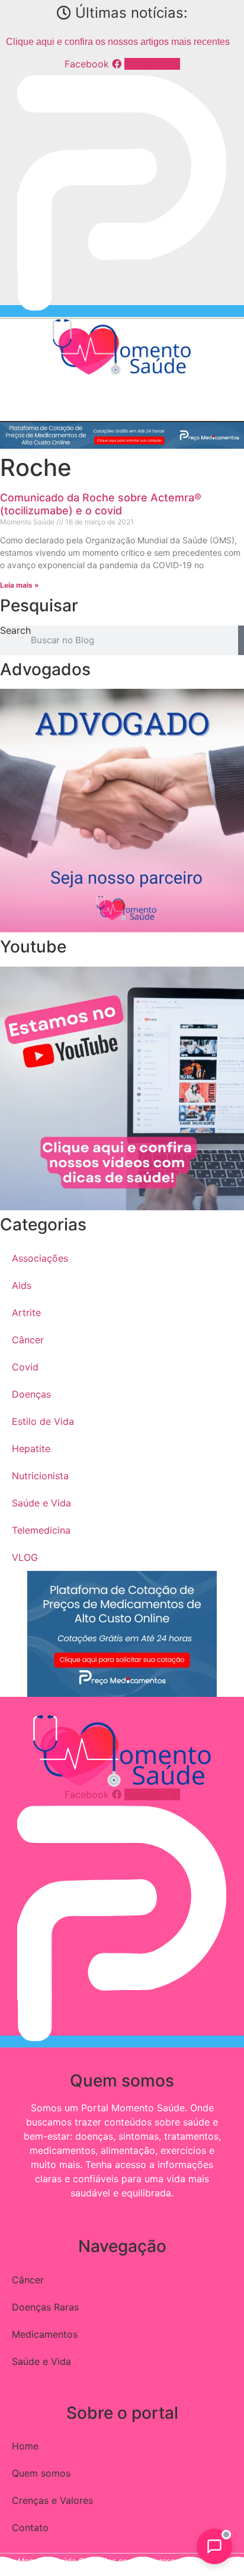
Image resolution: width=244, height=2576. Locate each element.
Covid (25, 1367)
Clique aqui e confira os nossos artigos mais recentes (118, 42)
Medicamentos (45, 2334)
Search (15, 631)
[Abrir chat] (214, 2546)
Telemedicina (41, 1530)
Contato (30, 2528)
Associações (40, 1258)
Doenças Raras (45, 2307)
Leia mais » (20, 585)
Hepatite (31, 1449)
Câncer (28, 1340)
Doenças (31, 1394)
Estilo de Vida (43, 1421)
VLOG (25, 1557)
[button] (9, 387)
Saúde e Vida (41, 1503)
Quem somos (41, 2473)
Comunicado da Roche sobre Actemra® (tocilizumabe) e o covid (101, 504)
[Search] (241, 640)
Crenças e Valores (52, 2500)
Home (25, 2446)
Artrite (26, 1313)
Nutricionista (40, 1476)
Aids (22, 1285)
